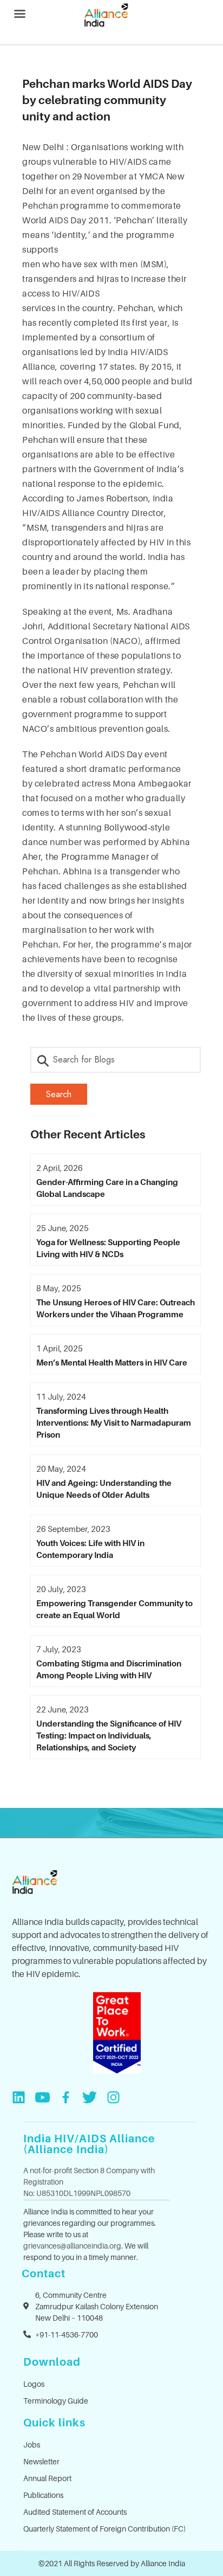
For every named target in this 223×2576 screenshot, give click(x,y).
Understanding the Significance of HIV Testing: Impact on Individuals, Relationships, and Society (109, 1735)
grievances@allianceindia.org (72, 2246)
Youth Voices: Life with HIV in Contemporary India (90, 1549)
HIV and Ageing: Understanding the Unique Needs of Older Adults (104, 1489)
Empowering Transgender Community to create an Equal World (114, 1609)
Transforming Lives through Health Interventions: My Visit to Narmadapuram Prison (114, 1422)
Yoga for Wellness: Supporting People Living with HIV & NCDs (108, 1248)
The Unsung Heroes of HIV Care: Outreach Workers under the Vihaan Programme (116, 1308)
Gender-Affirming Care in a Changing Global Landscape (107, 1188)
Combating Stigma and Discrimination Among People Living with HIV (109, 1669)
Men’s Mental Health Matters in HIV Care (112, 1362)
